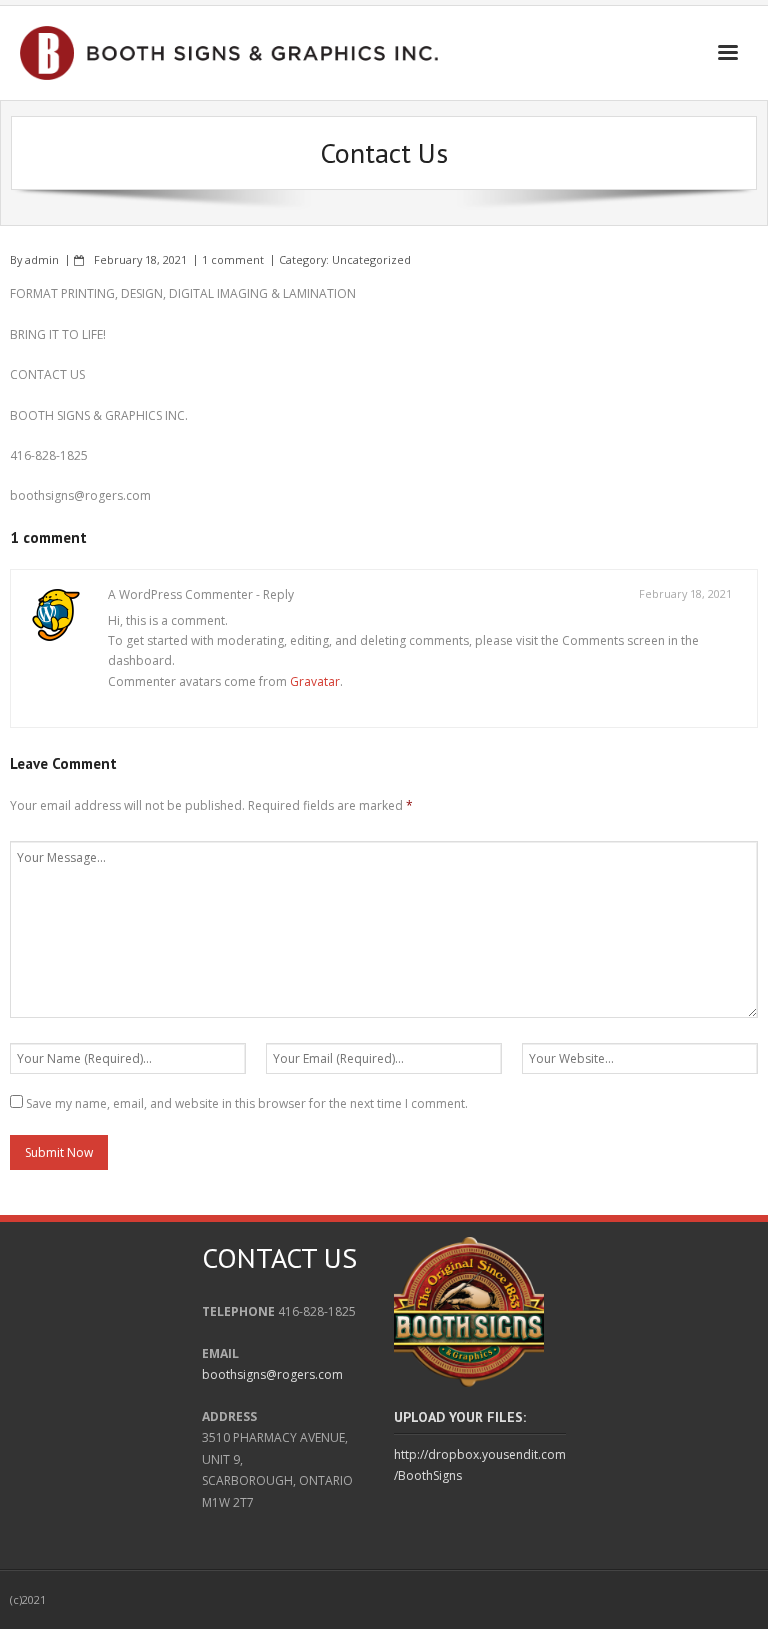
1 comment (233, 259)
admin (42, 259)
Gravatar (315, 681)
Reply (278, 594)
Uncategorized (371, 259)
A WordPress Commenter (180, 594)
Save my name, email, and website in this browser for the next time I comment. (247, 1103)
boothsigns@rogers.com (272, 1374)
